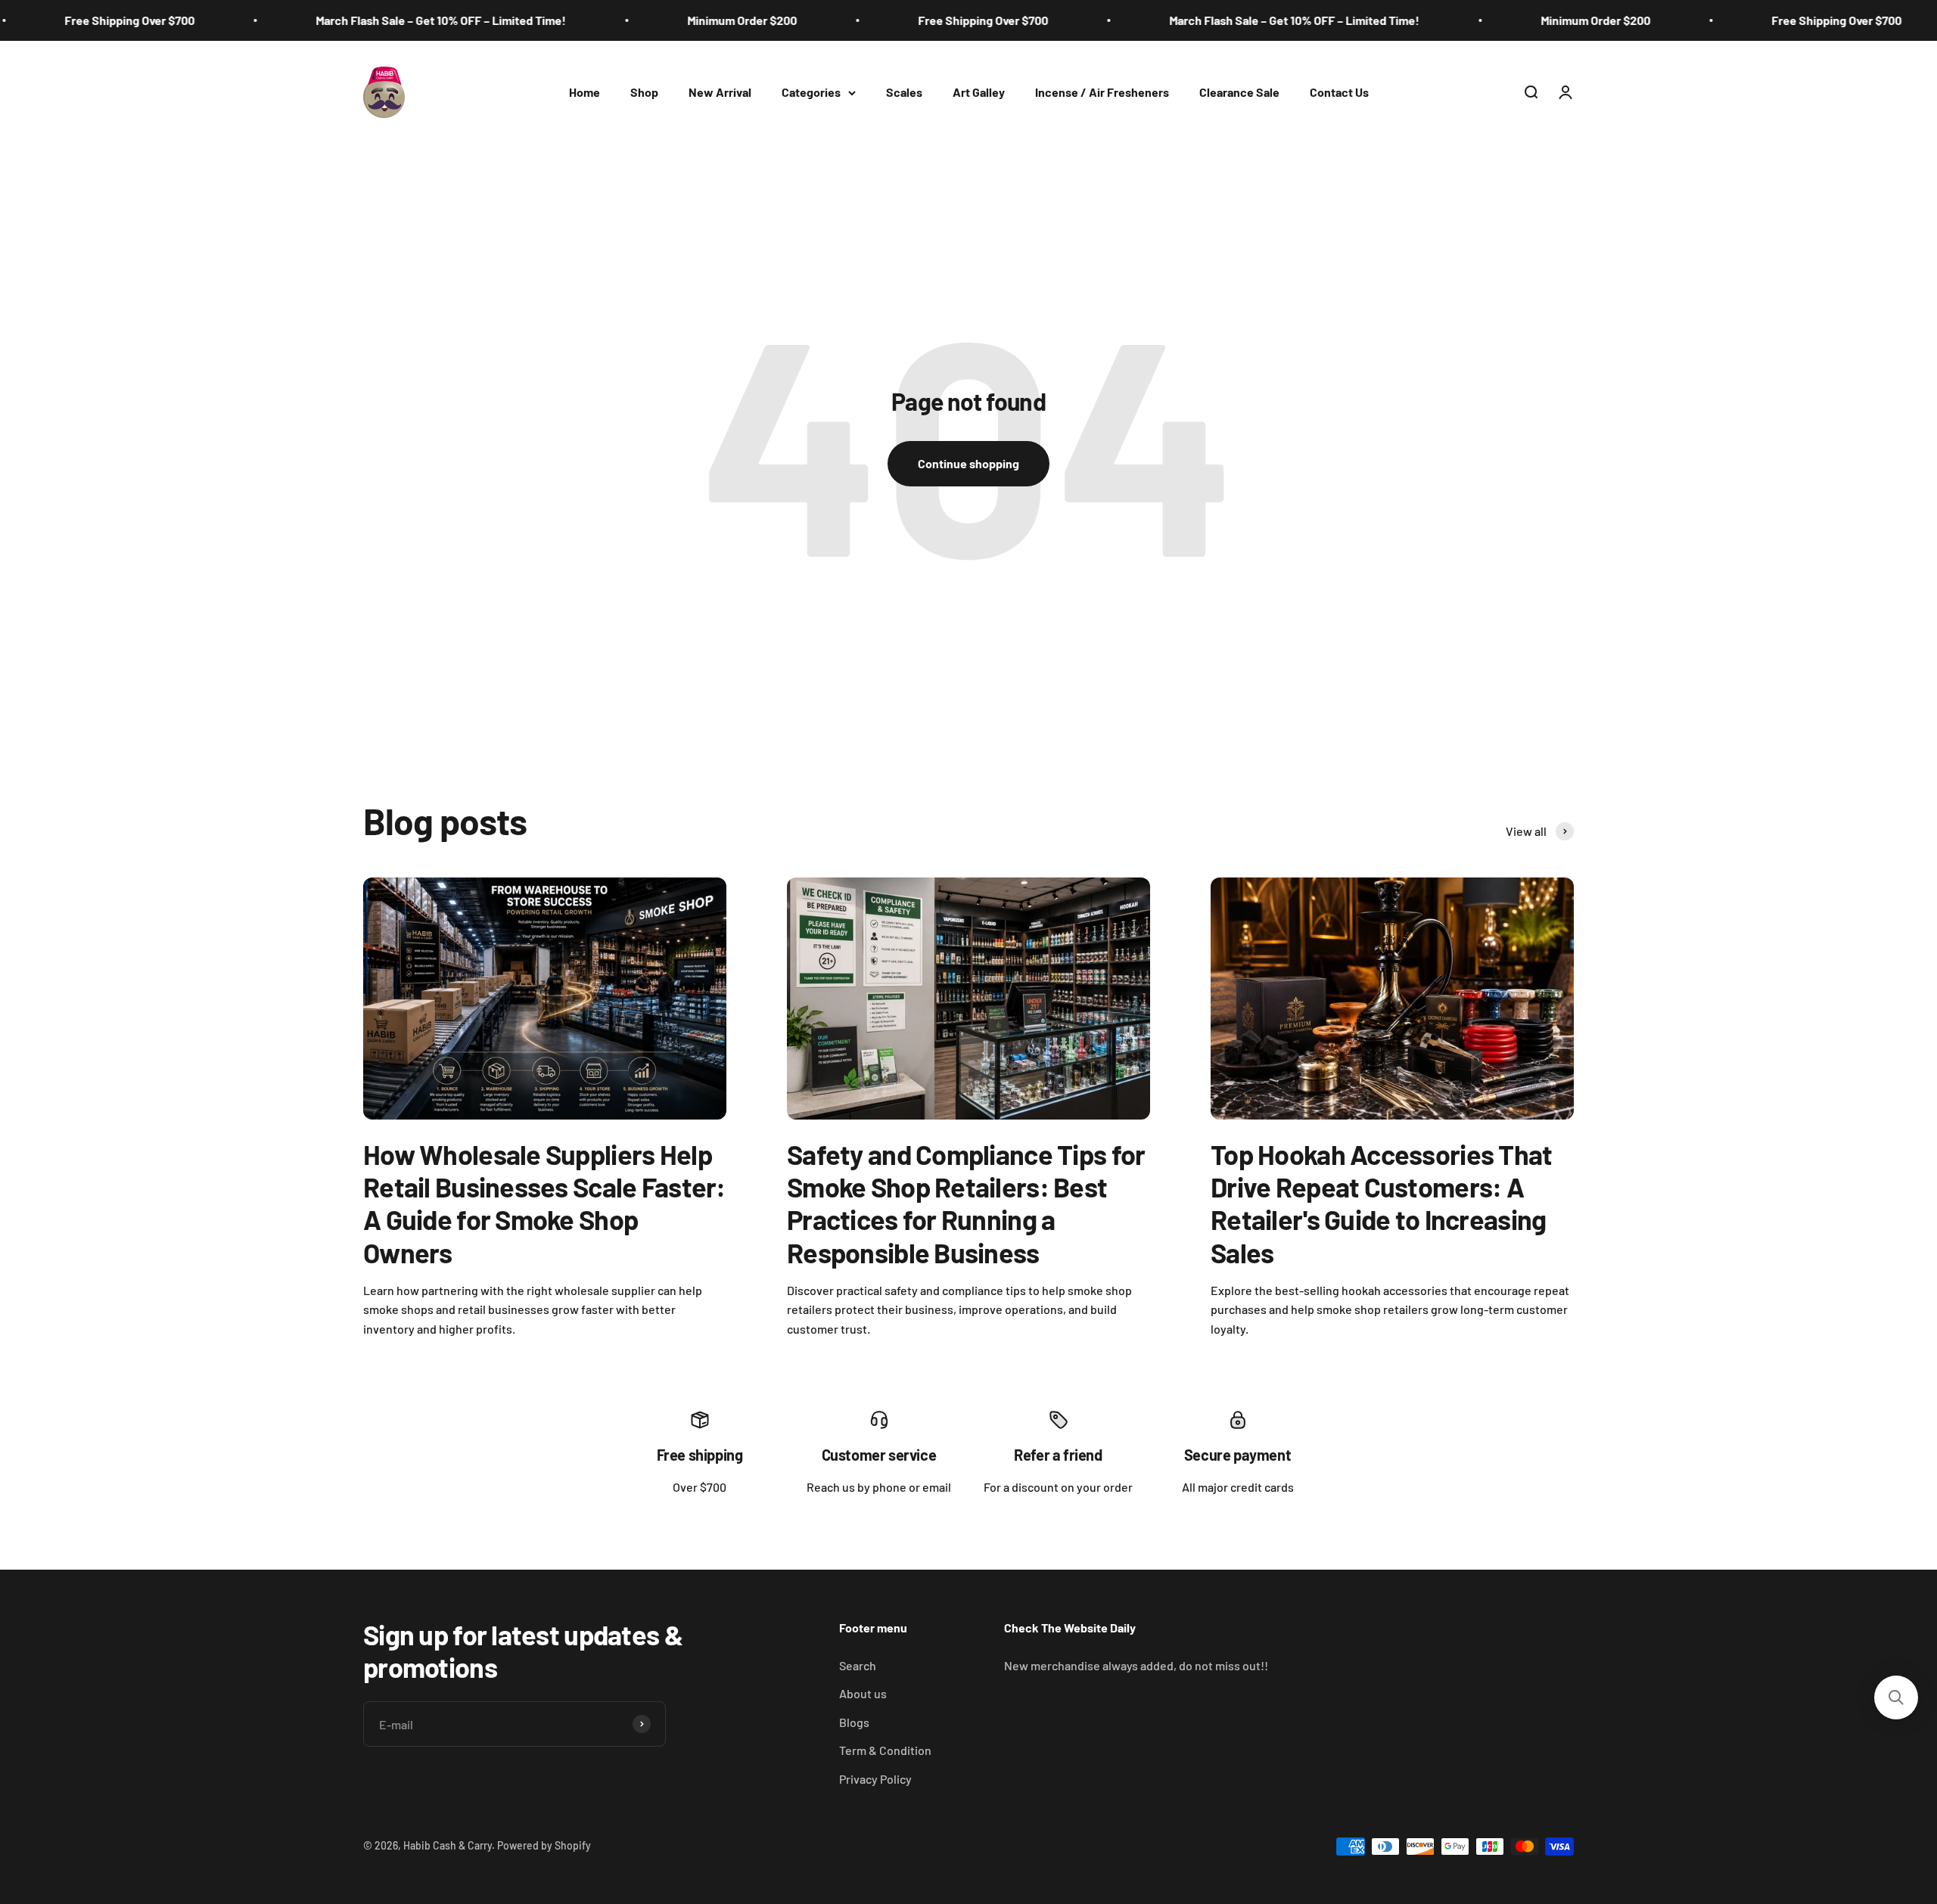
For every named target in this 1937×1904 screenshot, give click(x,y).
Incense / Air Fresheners (1102, 92)
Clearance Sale (1239, 92)
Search (858, 1665)
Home (585, 92)
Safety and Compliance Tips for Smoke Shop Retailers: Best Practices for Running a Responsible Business (966, 1203)
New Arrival (720, 92)
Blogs (854, 1722)
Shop (644, 92)
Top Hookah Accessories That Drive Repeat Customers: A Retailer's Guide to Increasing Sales (1382, 1203)
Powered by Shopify (544, 1845)
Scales (904, 92)
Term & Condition (885, 1750)
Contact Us (1339, 92)
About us (863, 1693)
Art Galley (979, 92)
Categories (811, 92)
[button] (1896, 1697)
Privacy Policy (875, 1779)
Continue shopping (968, 463)
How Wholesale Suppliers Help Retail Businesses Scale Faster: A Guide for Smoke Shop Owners (544, 1203)
